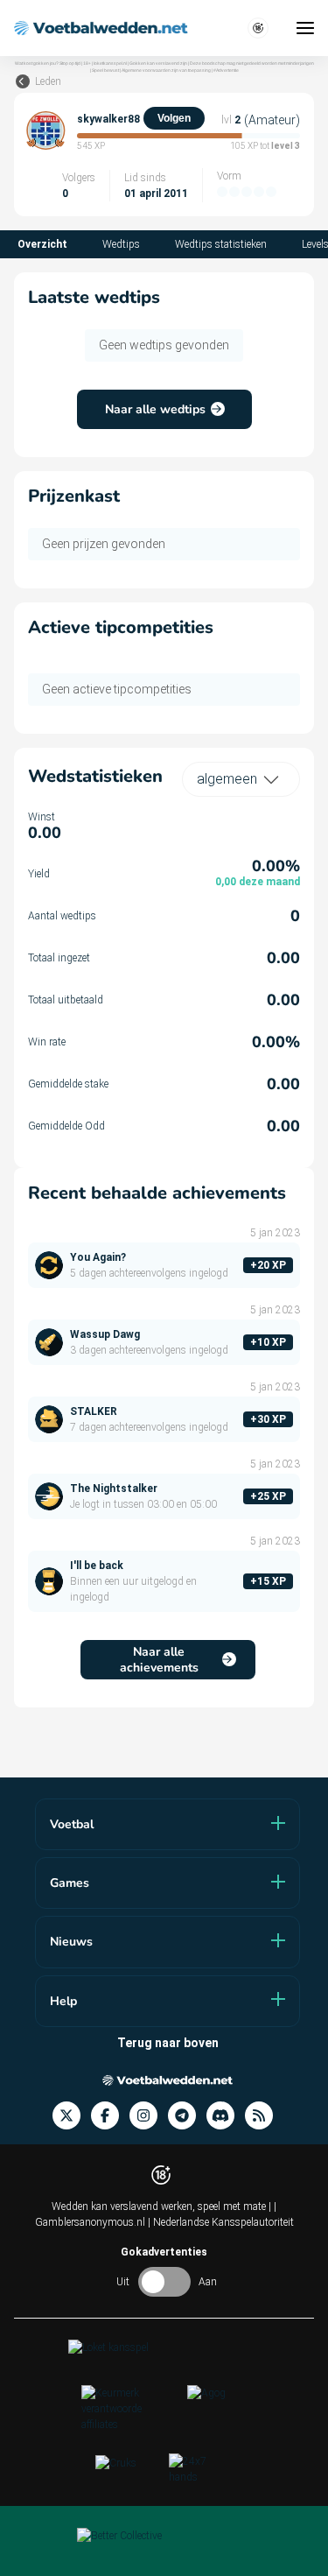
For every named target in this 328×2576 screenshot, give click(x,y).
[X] (72, 2116)
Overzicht (42, 244)
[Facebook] (110, 2116)
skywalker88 (108, 119)
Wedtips (121, 244)
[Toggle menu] (305, 28)
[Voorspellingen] (264, 2116)
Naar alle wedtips (155, 409)
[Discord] (226, 2116)
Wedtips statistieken (221, 244)
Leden (48, 81)
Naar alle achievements (159, 1660)
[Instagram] (149, 2116)
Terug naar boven (168, 2043)
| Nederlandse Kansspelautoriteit (221, 2222)
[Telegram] (187, 2116)
